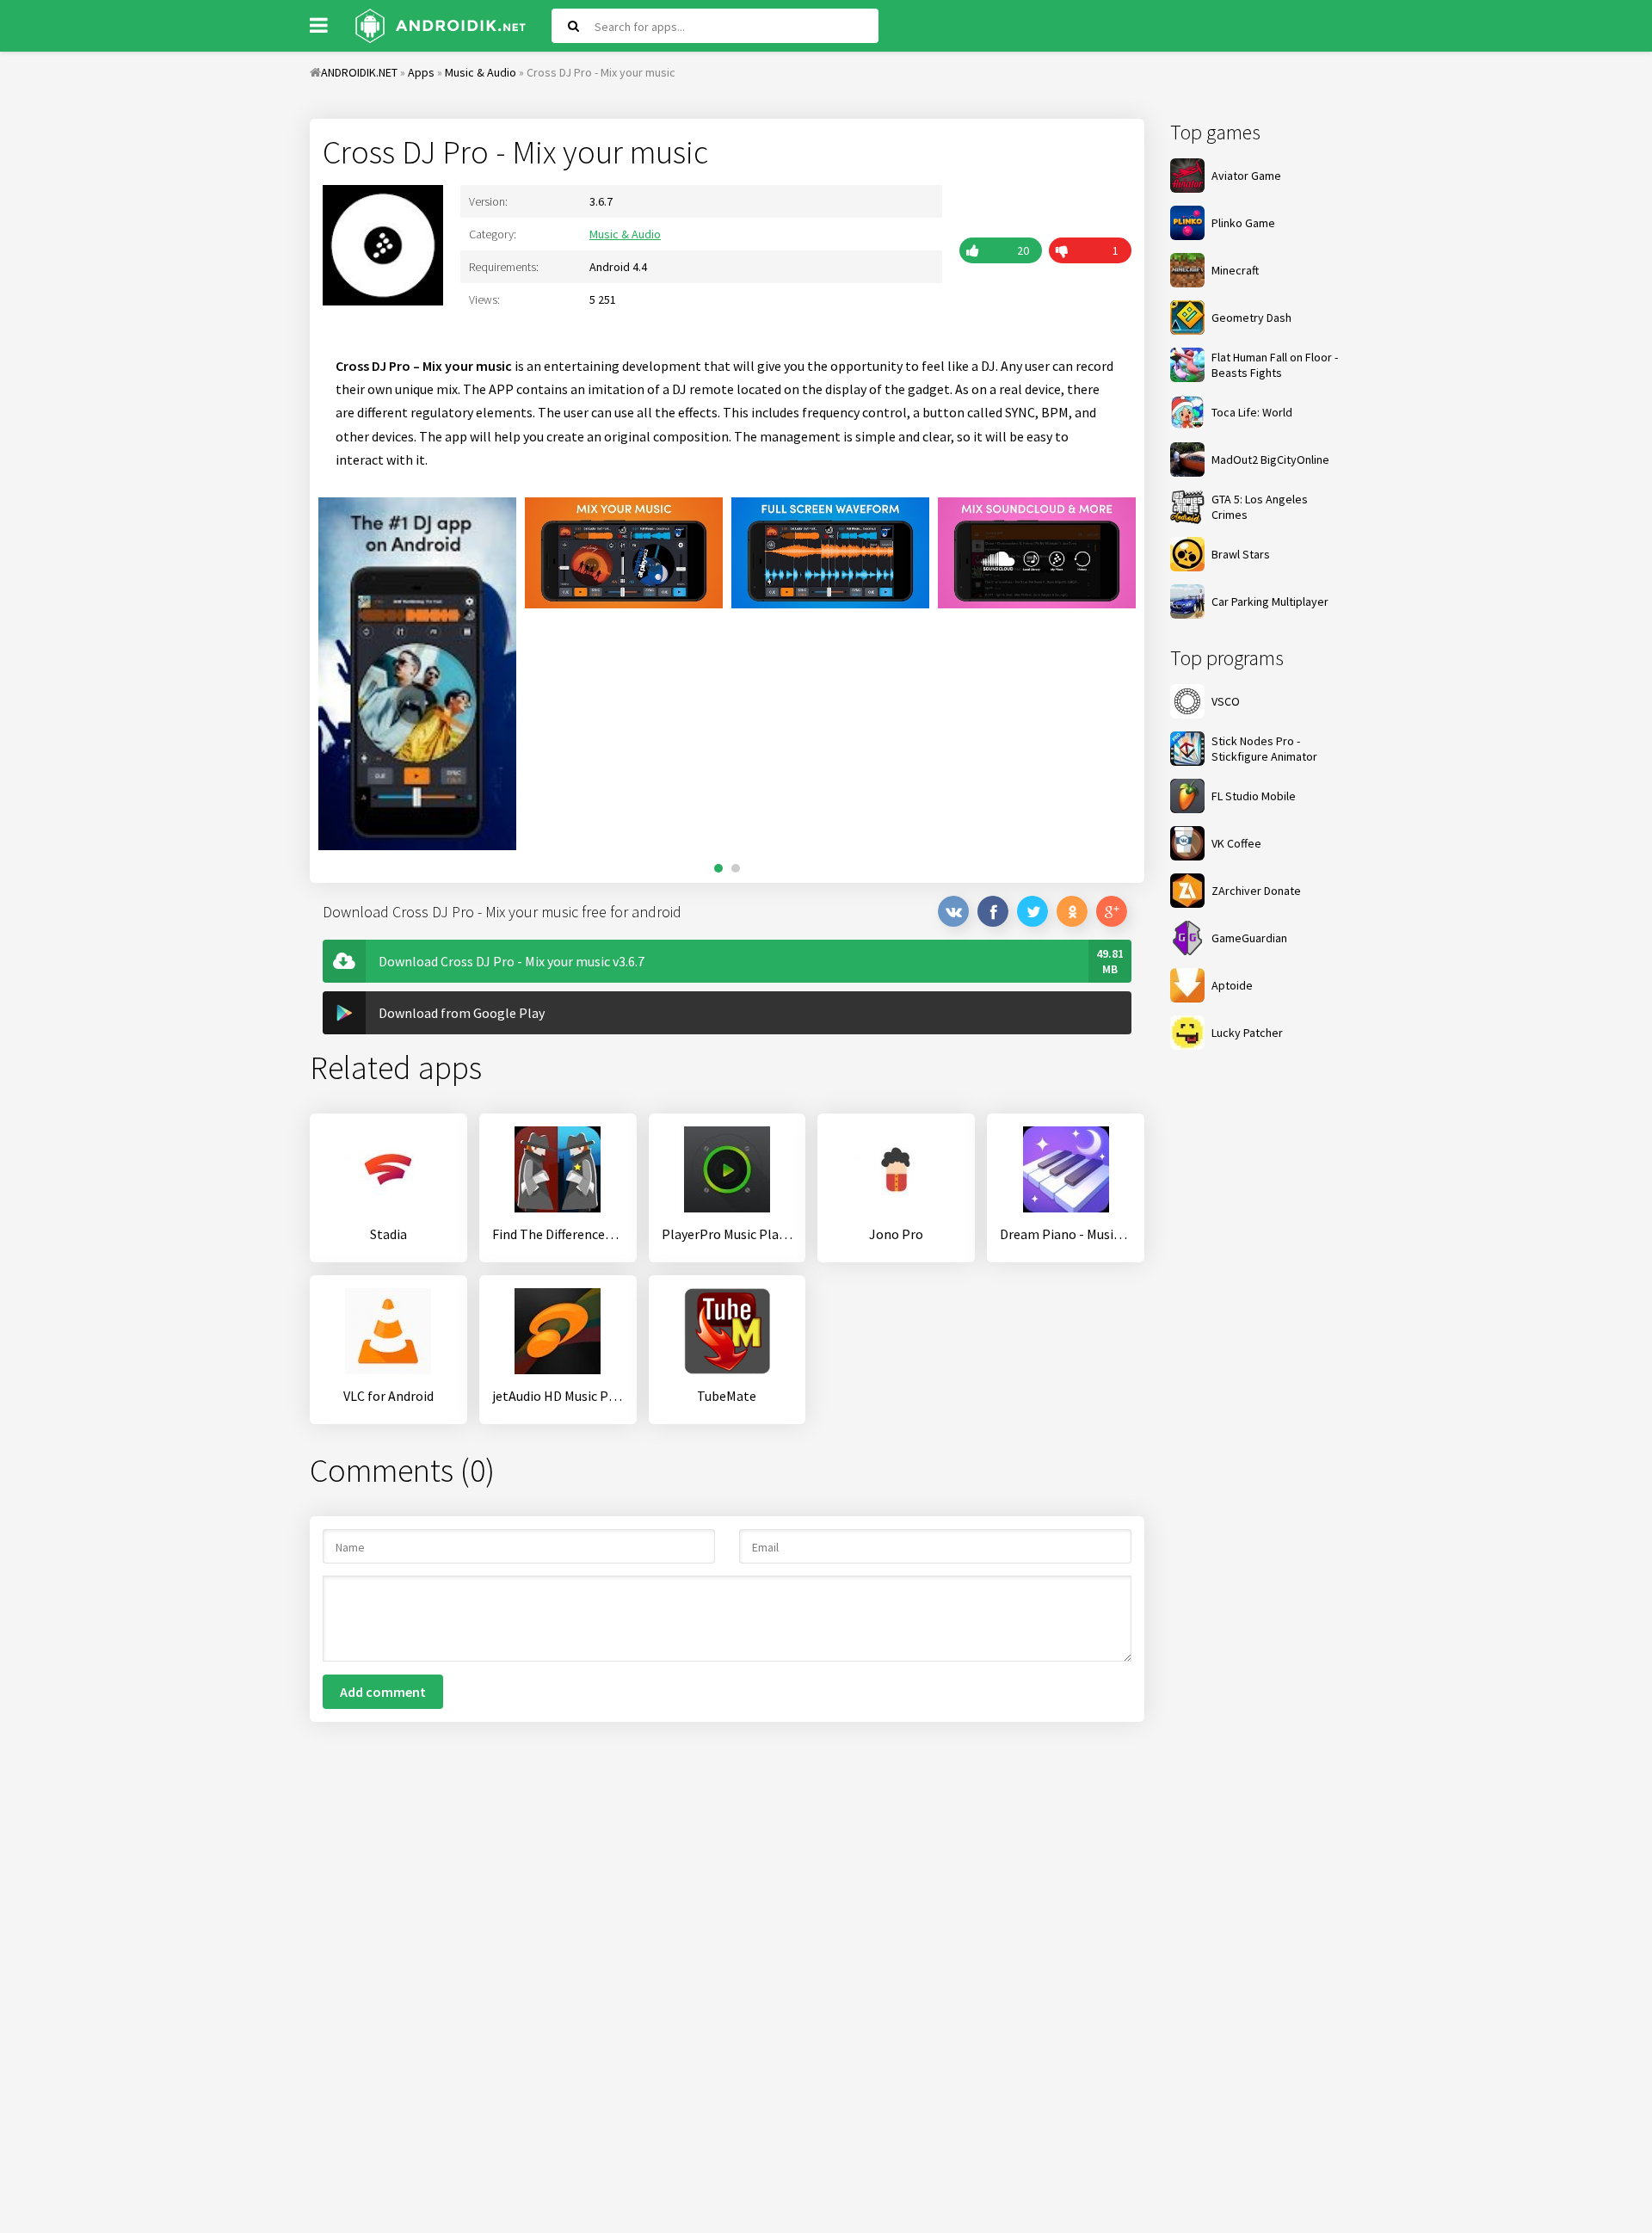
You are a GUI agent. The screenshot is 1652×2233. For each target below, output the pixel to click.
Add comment (383, 1692)
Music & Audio (625, 234)
